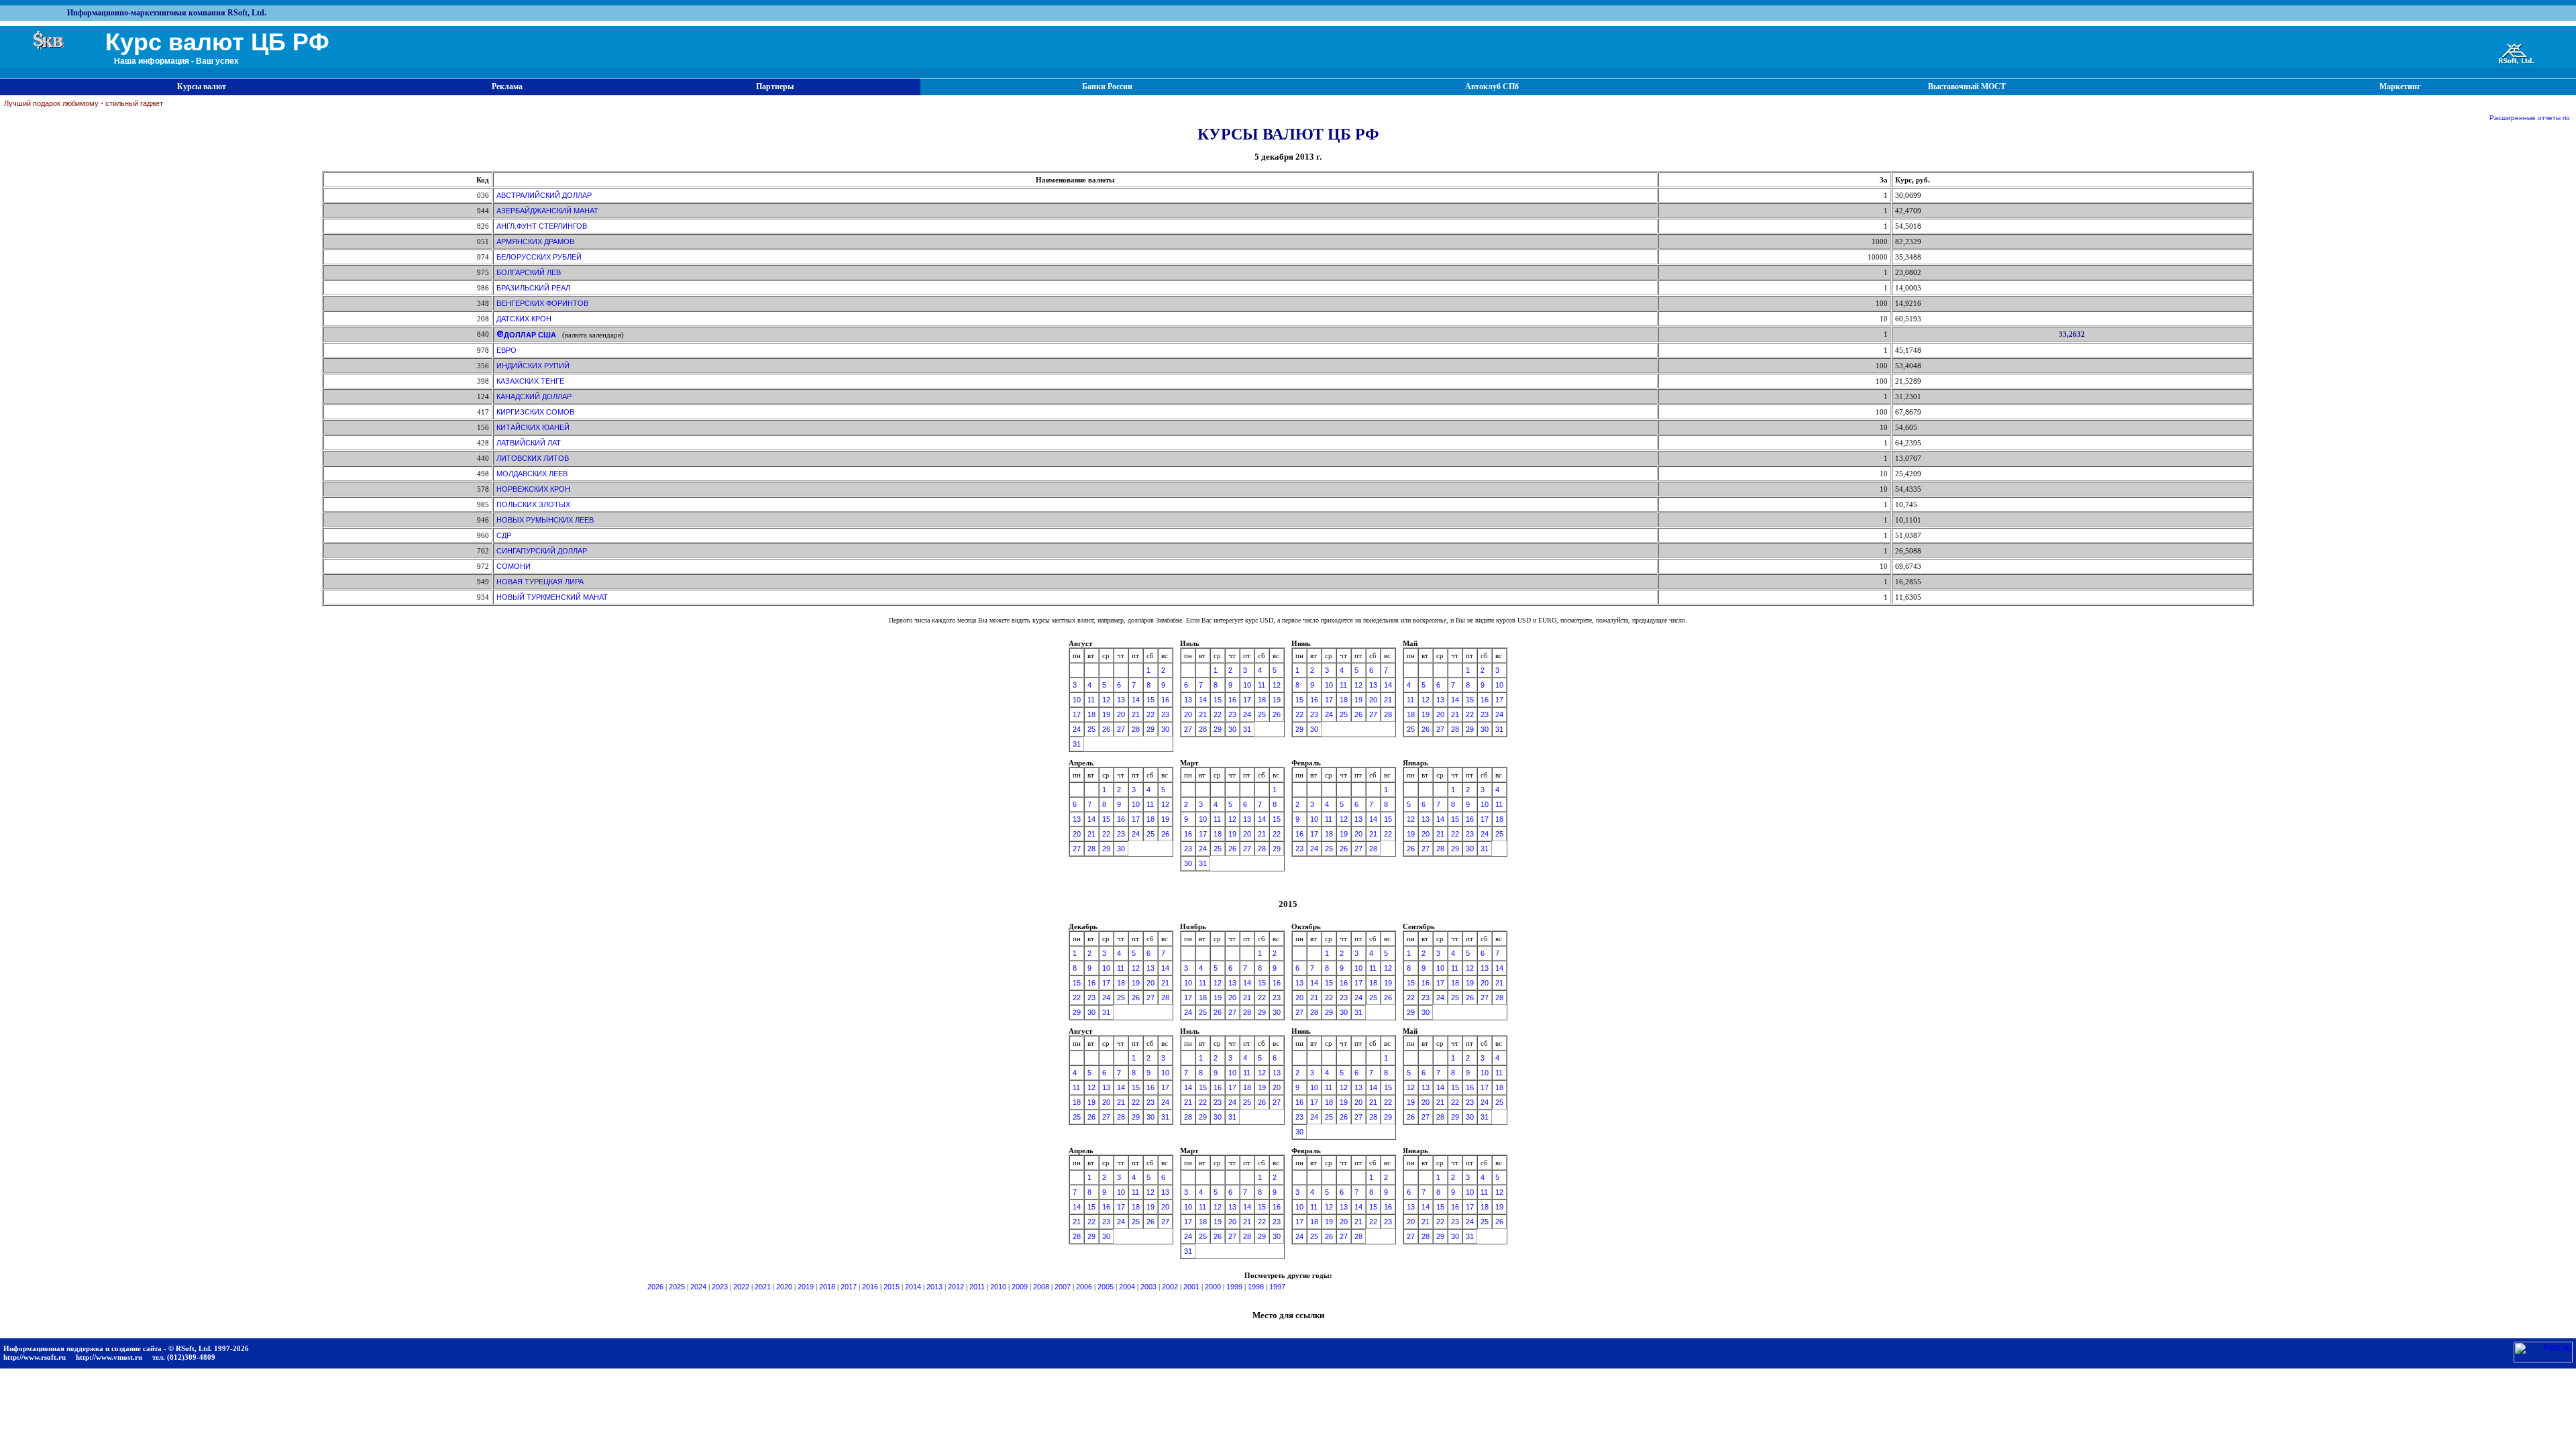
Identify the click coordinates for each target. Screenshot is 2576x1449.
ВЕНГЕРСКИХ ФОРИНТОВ (542, 303)
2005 (1106, 1287)
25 (1091, 729)
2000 (1213, 1287)
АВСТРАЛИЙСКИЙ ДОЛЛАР (544, 195)
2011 (977, 1287)
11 (1091, 700)
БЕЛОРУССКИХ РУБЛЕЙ (539, 257)
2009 (1020, 1287)
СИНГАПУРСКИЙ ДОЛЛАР (542, 551)
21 (1136, 714)
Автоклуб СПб (1492, 87)
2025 (677, 1287)
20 (1121, 714)
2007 (1063, 1287)
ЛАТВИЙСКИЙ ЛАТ (529, 443)
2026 (655, 1287)
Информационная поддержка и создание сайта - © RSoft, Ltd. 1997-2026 (126, 1348)
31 (1077, 744)
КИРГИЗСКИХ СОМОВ (535, 412)
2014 (913, 1287)
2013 (934, 1287)
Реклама (507, 87)
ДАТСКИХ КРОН (524, 319)
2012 (956, 1287)
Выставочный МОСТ (1967, 87)
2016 (870, 1287)
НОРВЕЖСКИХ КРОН (533, 489)
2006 (1084, 1287)
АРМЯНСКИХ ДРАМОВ (535, 241)
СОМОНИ (514, 566)
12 (1106, 700)
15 (1150, 700)
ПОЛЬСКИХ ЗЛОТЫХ (533, 504)
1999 (1234, 1287)
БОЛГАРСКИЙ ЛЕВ (529, 272)
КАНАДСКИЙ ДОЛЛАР (534, 396)
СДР (504, 535)
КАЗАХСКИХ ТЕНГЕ (530, 381)
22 (1150, 714)
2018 (827, 1287)
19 (1106, 714)
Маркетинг (2400, 87)
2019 (806, 1287)
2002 (1170, 1287)
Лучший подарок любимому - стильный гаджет (84, 103)
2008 (1041, 1287)
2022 (741, 1287)
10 (1077, 700)
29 (1150, 729)
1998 (1256, 1287)
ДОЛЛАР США (530, 335)
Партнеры (775, 87)
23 (1165, 714)
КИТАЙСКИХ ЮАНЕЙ (533, 427)
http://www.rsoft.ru (35, 1357)
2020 (784, 1287)
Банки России (1107, 87)
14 (1136, 700)
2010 (998, 1287)
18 (1091, 714)
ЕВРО (506, 350)
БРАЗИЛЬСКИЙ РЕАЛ (533, 288)
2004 (1127, 1287)
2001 (1191, 1287)
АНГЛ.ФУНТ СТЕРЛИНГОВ (542, 226)
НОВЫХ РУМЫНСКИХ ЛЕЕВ (545, 520)
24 (1077, 729)
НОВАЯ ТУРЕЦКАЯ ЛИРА (540, 582)
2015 (892, 1287)
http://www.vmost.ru (109, 1357)
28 (1136, 729)
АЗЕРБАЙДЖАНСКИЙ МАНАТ (547, 211)
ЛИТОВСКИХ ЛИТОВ (533, 458)
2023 (720, 1287)
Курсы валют (202, 87)
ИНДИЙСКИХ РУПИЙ (533, 366)
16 (1165, 700)
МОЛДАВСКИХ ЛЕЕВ (532, 474)
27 (1121, 729)
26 (1106, 729)
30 (1165, 729)
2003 (1148, 1287)
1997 (1277, 1287)
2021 (763, 1287)
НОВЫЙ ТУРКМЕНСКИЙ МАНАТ (552, 597)
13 (1121, 700)
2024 (698, 1287)
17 (1077, 714)
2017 (849, 1287)
